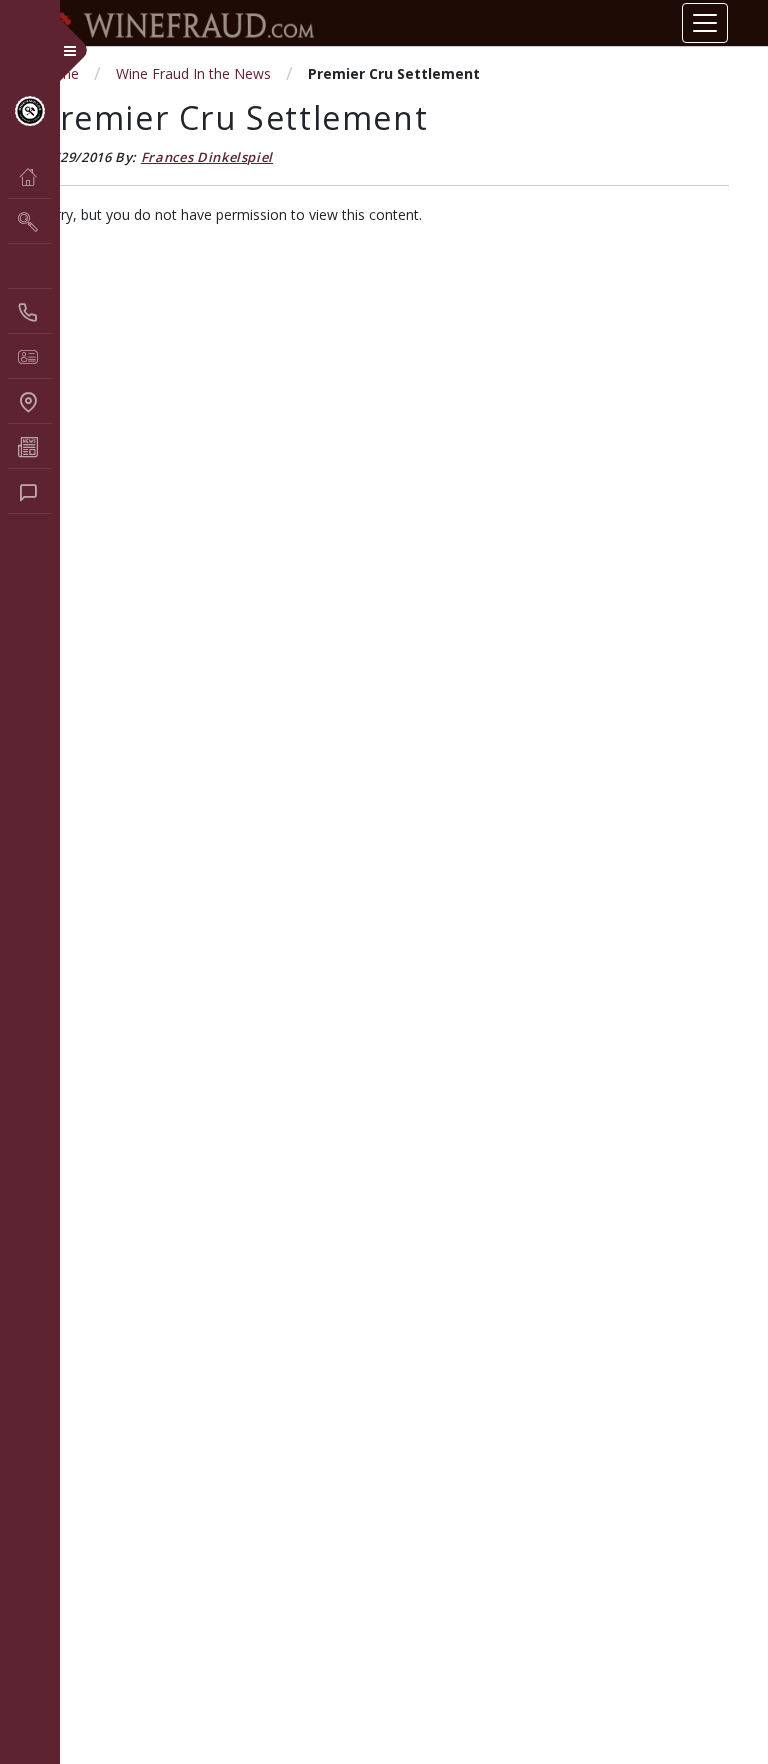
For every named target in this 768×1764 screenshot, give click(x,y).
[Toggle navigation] (705, 23)
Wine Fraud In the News (193, 73)
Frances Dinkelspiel (207, 157)
